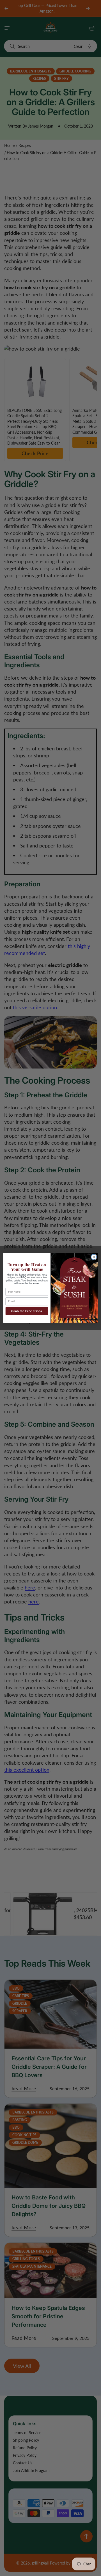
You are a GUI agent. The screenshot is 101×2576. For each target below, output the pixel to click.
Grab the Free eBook (27, 1311)
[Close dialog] (94, 1257)
